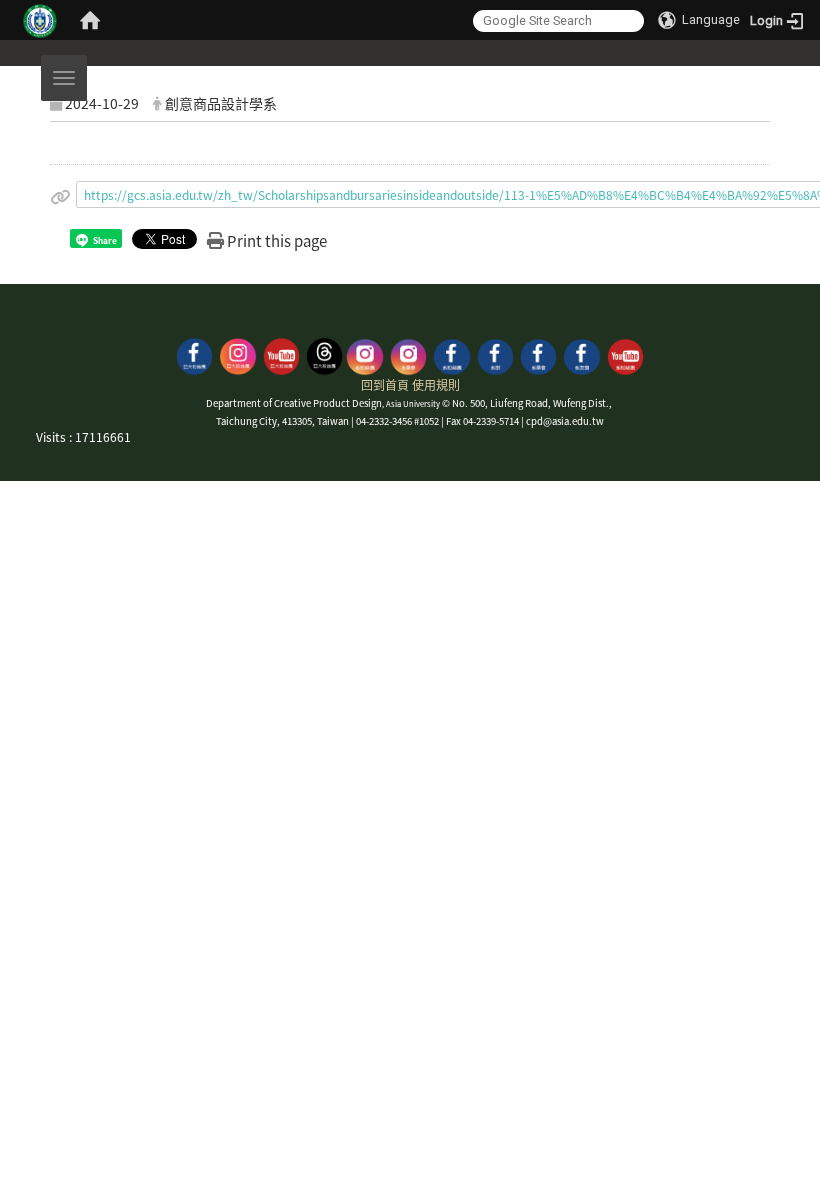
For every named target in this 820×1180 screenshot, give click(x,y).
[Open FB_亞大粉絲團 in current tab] (194, 354)
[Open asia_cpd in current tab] (324, 354)
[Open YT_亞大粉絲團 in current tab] (281, 354)
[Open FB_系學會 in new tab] (538, 354)
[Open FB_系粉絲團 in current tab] (451, 354)
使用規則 (436, 384)
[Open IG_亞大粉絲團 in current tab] (237, 354)
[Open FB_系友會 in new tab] (581, 354)
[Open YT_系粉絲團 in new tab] (625, 354)
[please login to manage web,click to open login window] (40, 20)
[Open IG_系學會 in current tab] (408, 354)
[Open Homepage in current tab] (90, 20)
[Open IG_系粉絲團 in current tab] (364, 354)
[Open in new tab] (495, 354)
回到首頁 (385, 384)
